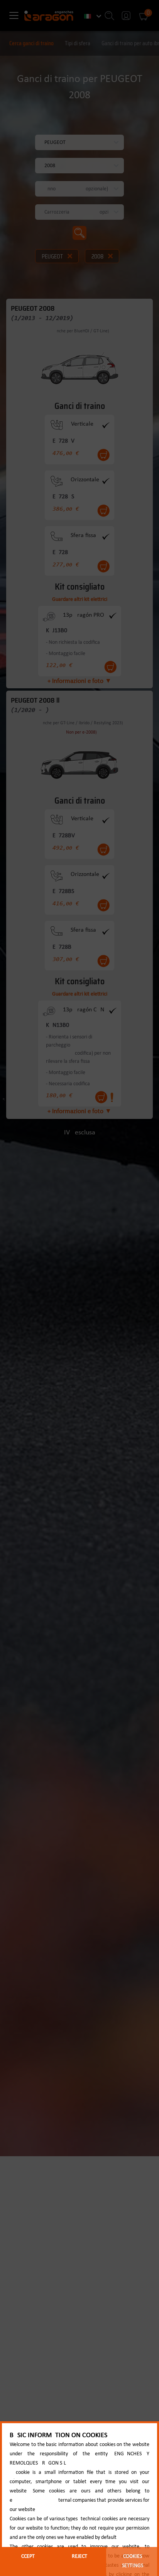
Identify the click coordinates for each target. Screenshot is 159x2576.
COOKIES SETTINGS (133, 2561)
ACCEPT (26, 2556)
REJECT (79, 2556)
